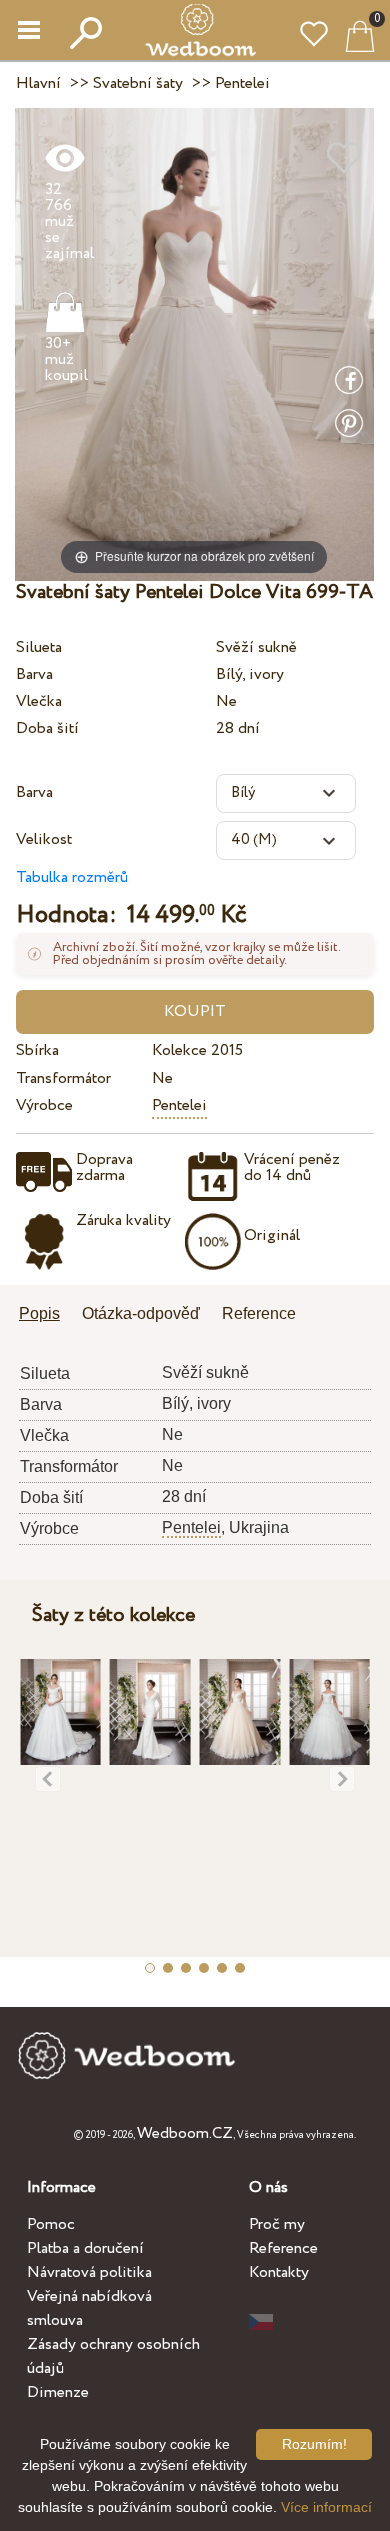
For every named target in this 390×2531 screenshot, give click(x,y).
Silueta (39, 647)
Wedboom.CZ (185, 2133)
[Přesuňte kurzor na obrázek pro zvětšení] (194, 343)
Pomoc (51, 2224)
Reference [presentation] (259, 1313)
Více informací (326, 2507)
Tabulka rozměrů (72, 877)
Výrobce (44, 1105)
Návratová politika (89, 2272)
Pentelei (179, 1105)
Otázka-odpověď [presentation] (141, 1313)
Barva (34, 674)
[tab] (46, 1315)
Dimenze (58, 2392)
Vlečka (39, 701)
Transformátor (63, 1078)
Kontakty (279, 2272)
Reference (283, 2248)
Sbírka (37, 1050)
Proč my (277, 2224)
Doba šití (47, 728)
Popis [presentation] (39, 1313)
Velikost (44, 839)
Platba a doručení (85, 2248)
